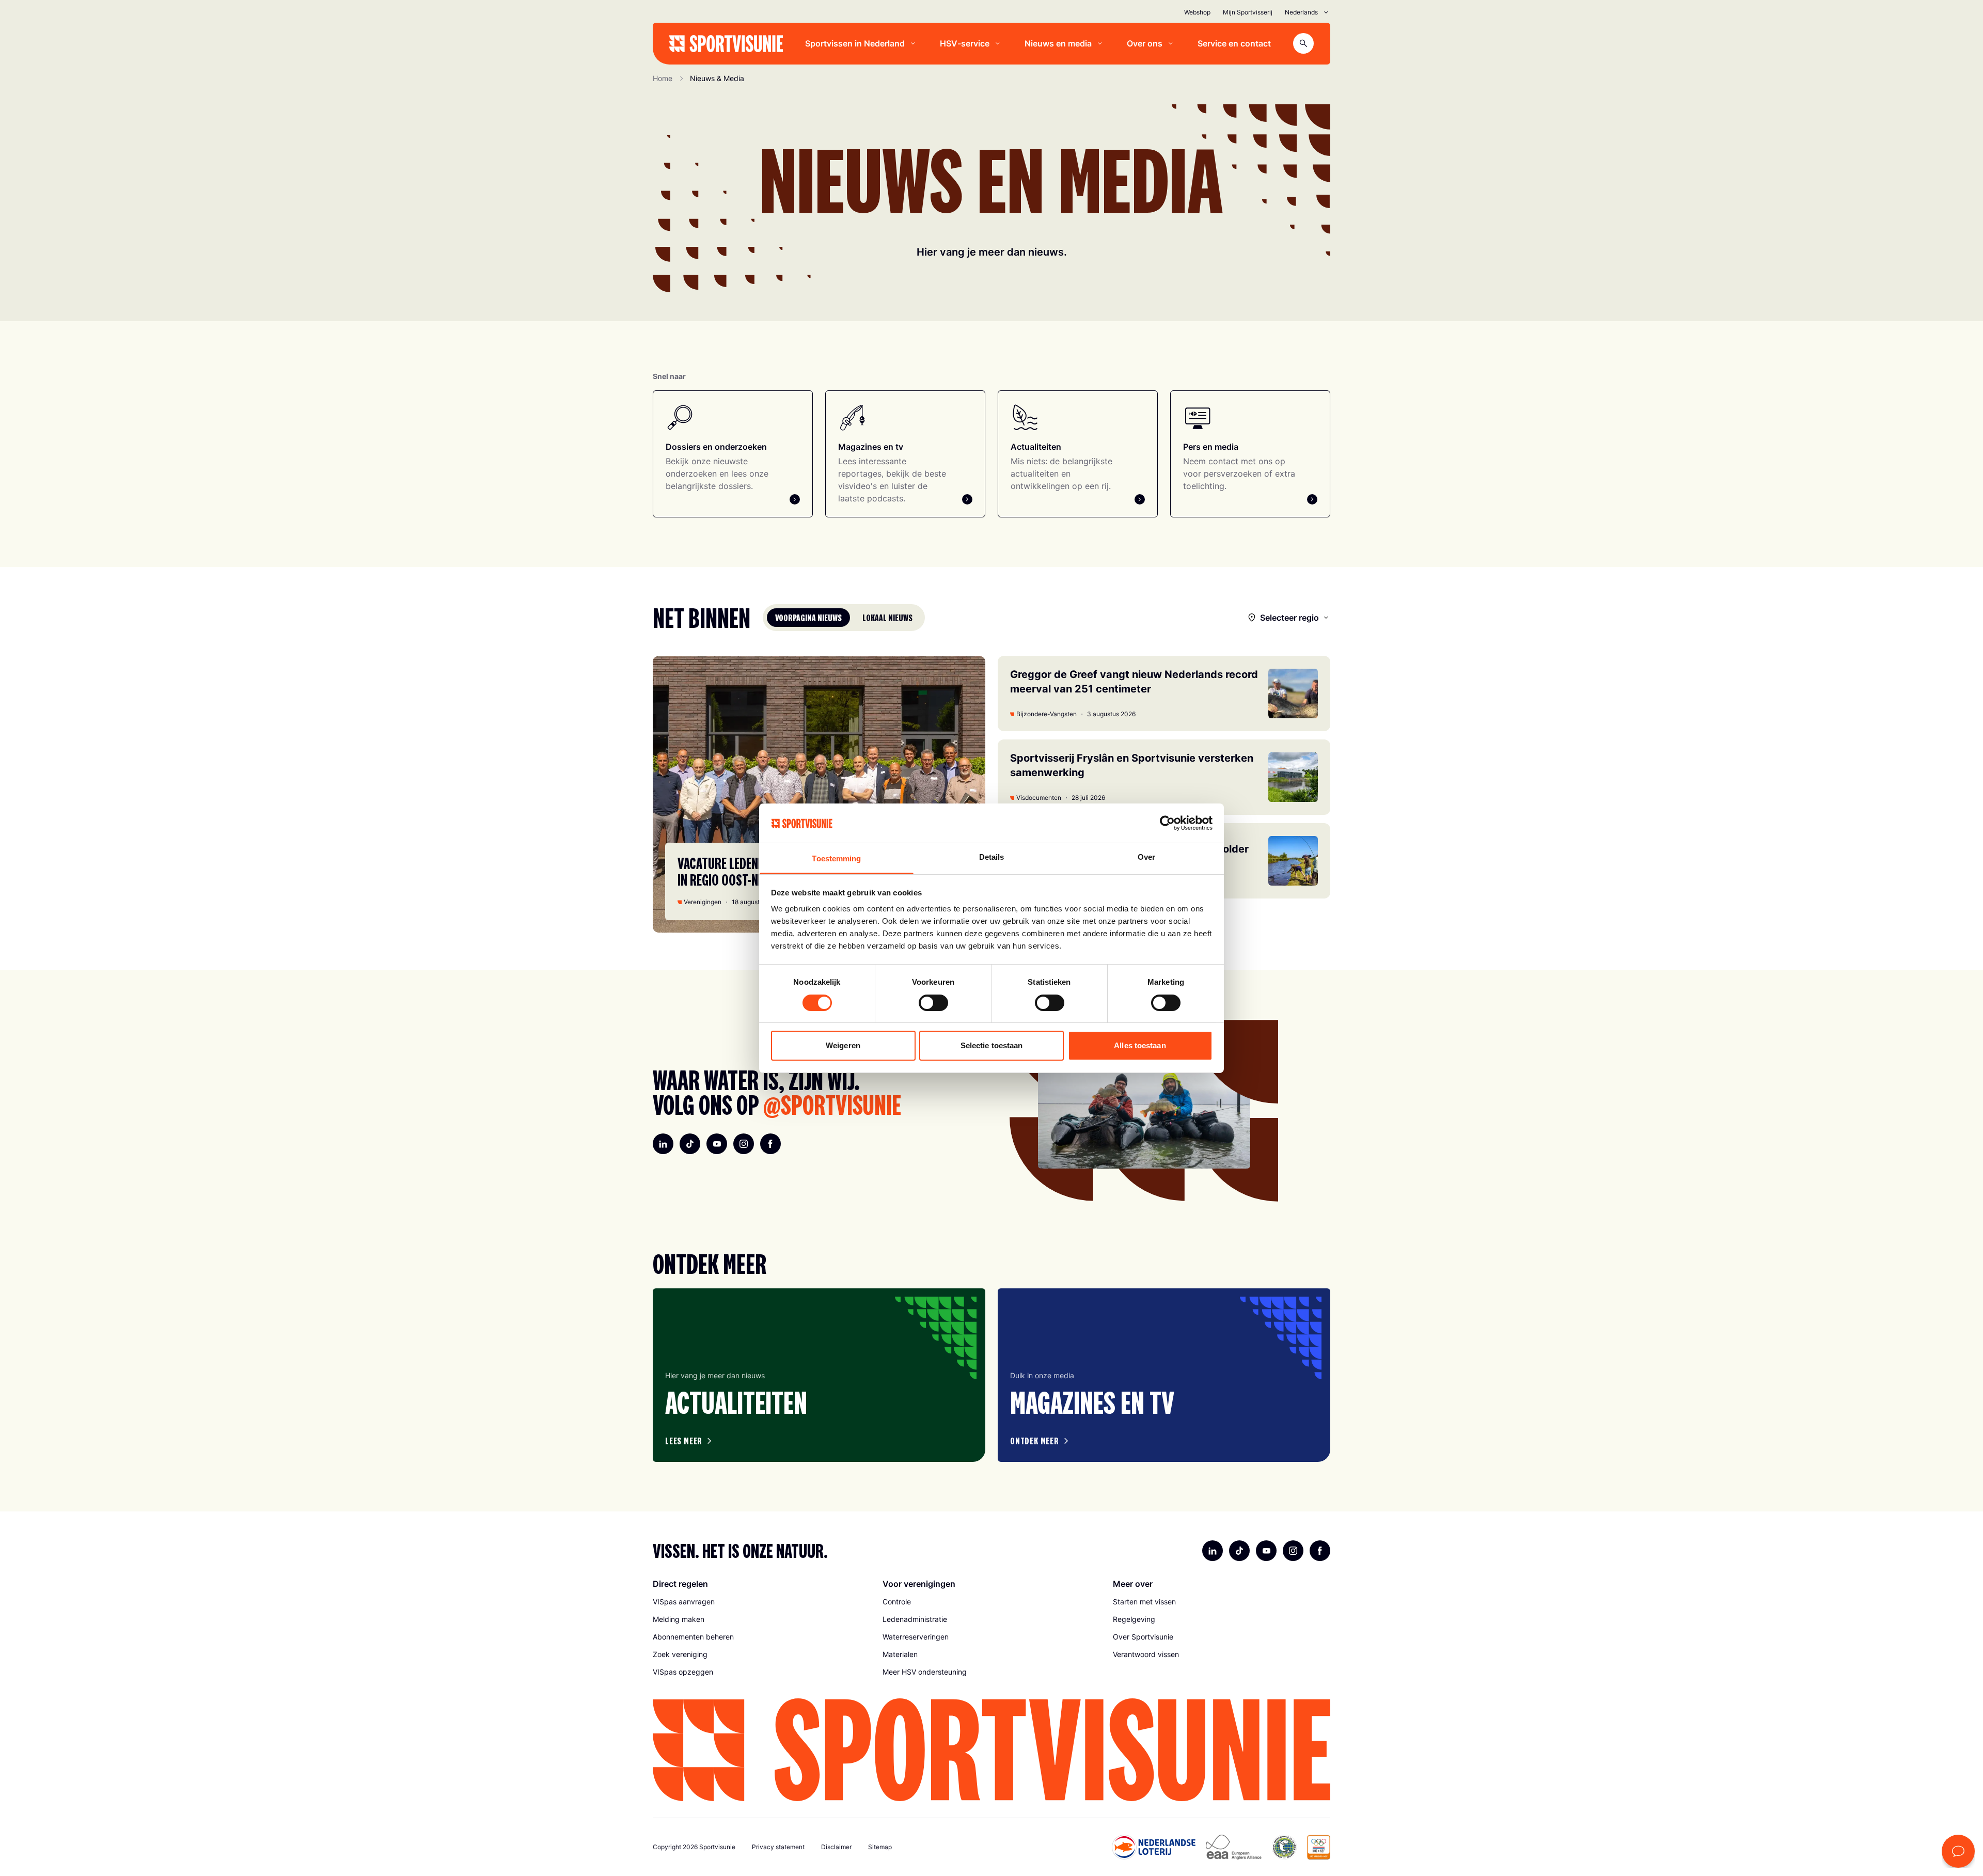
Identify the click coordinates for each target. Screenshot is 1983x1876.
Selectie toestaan (992, 1045)
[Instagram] (744, 1144)
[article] (819, 1375)
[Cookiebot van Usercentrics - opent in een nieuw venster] (1167, 823)
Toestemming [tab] (836, 858)
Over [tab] (1146, 857)
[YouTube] (717, 1144)
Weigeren (843, 1045)
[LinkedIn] (663, 1144)
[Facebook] (770, 1144)
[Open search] (1303, 43)
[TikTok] (690, 1144)
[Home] (726, 44)
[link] (761, 1602)
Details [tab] (992, 857)
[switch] (933, 1003)
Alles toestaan (1140, 1045)
